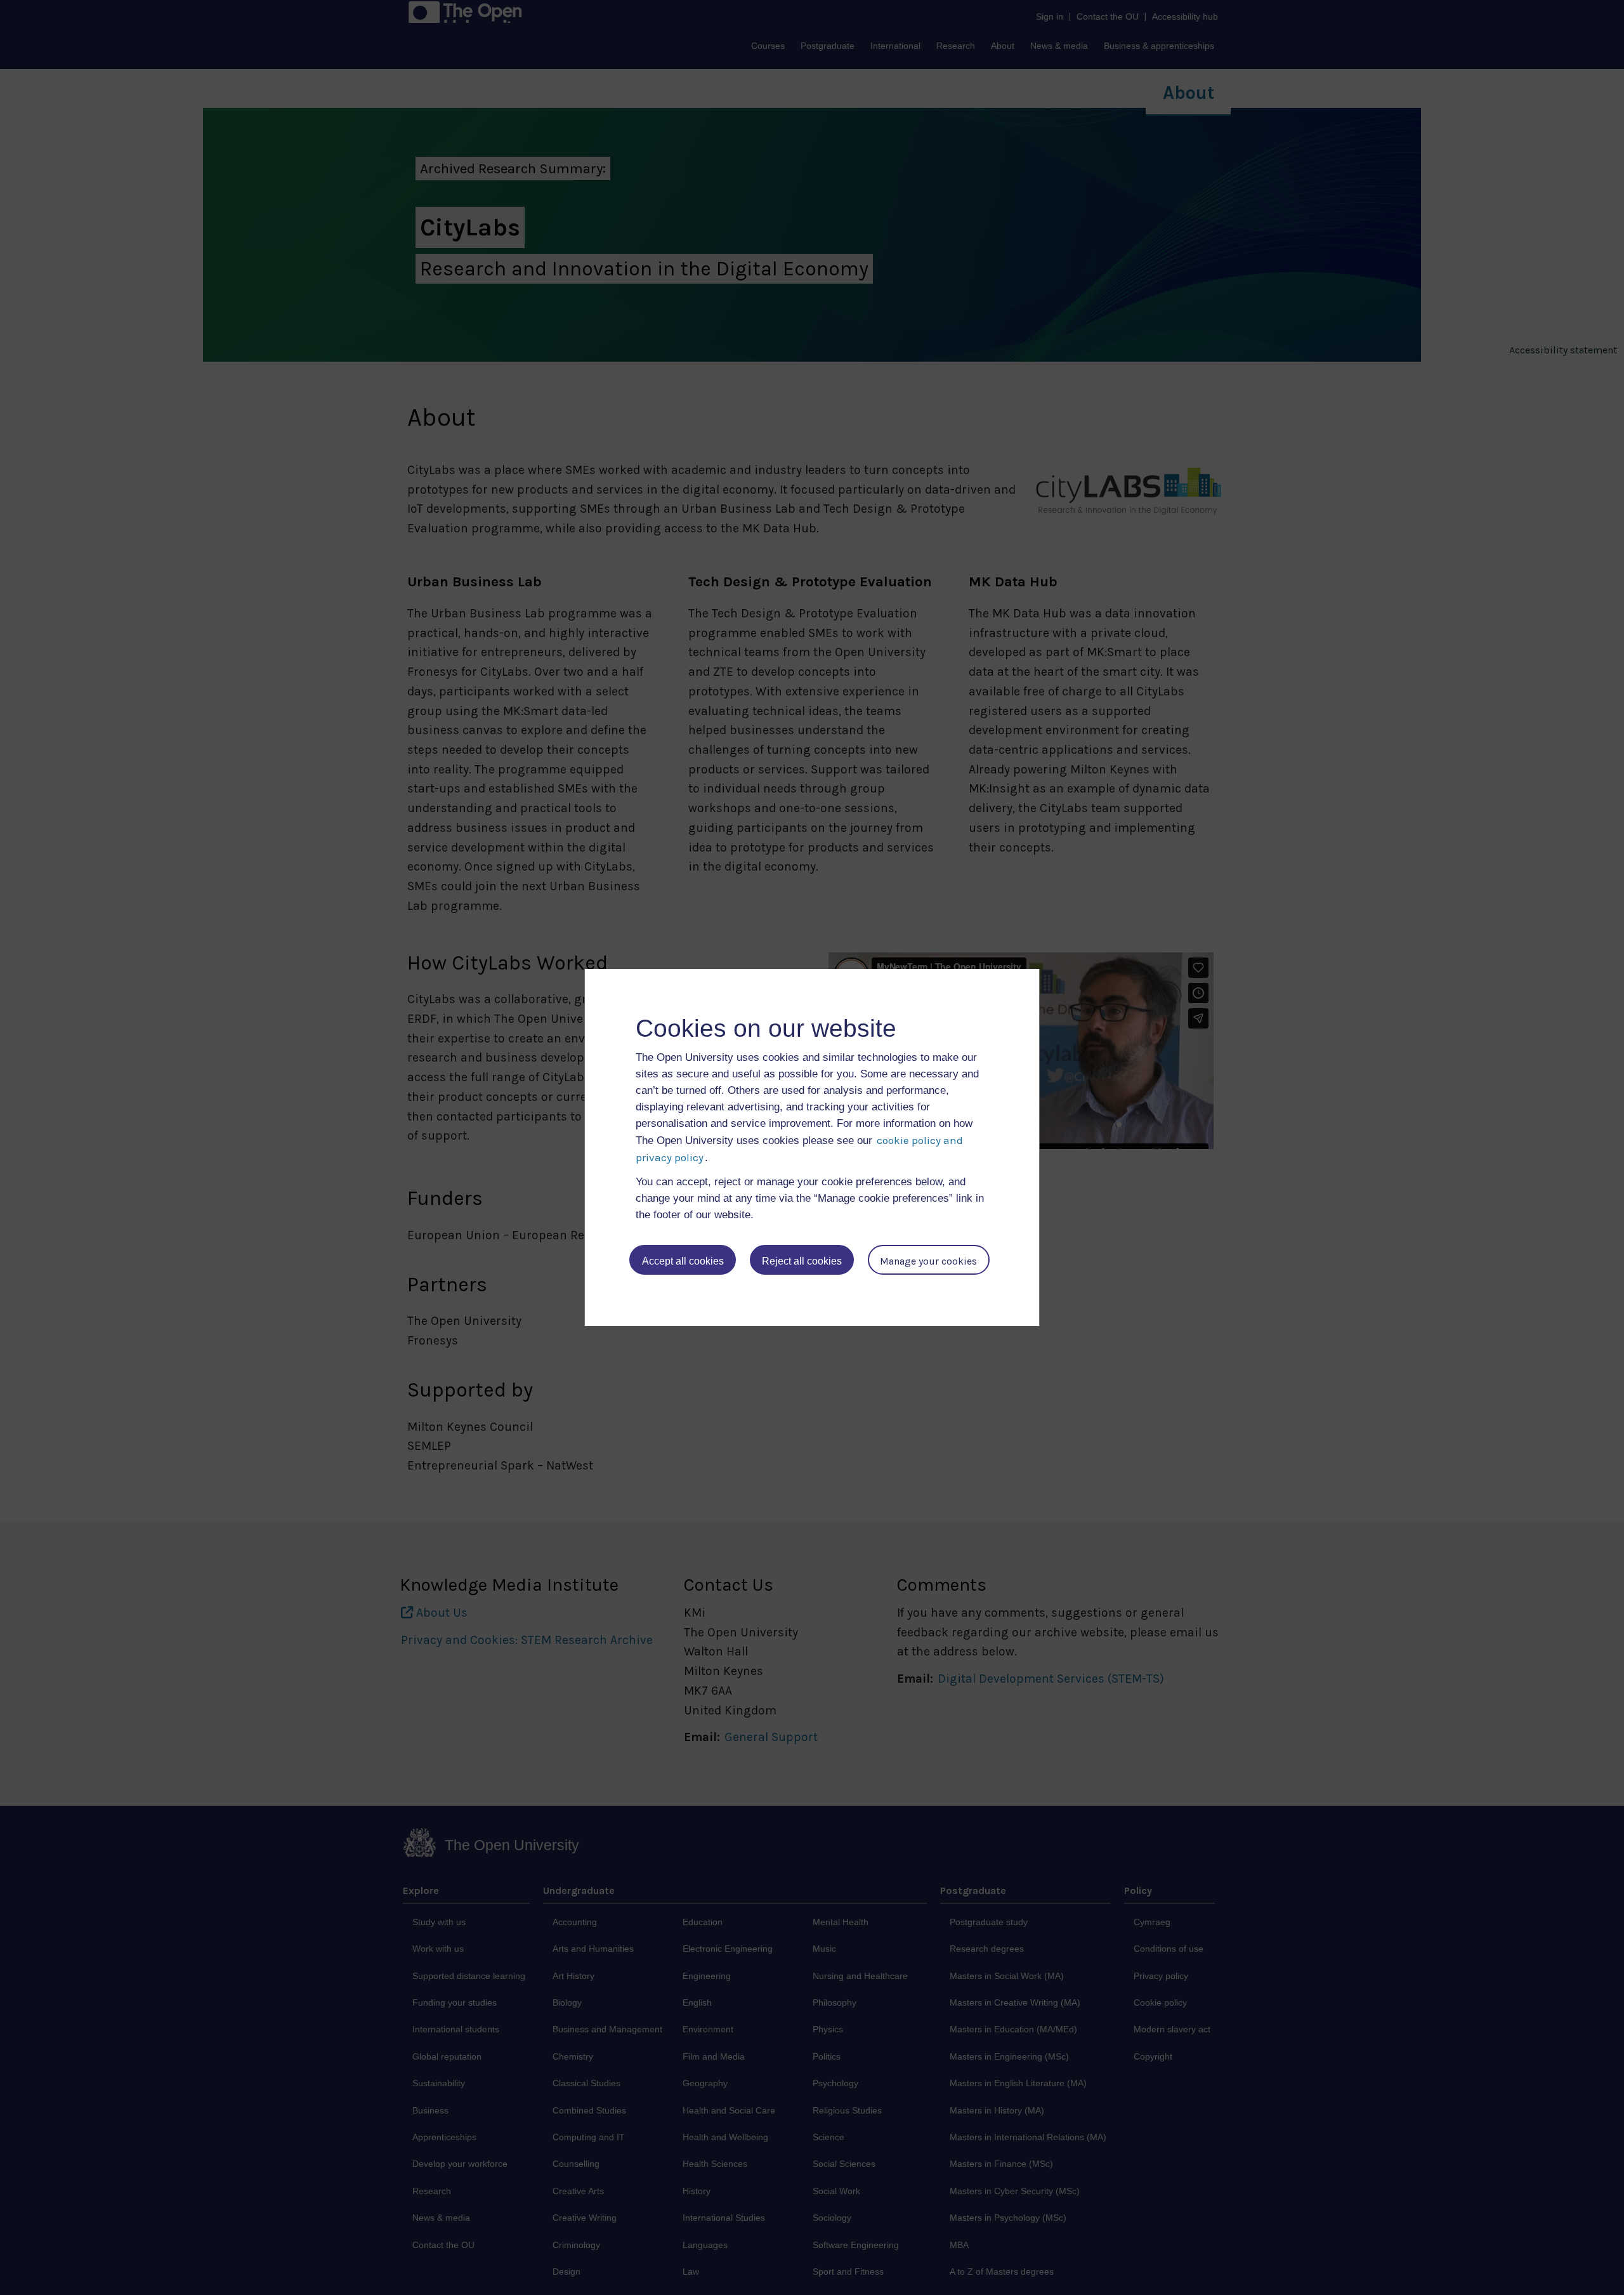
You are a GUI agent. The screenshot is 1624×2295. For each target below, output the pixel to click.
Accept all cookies (683, 1261)
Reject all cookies (802, 1261)
